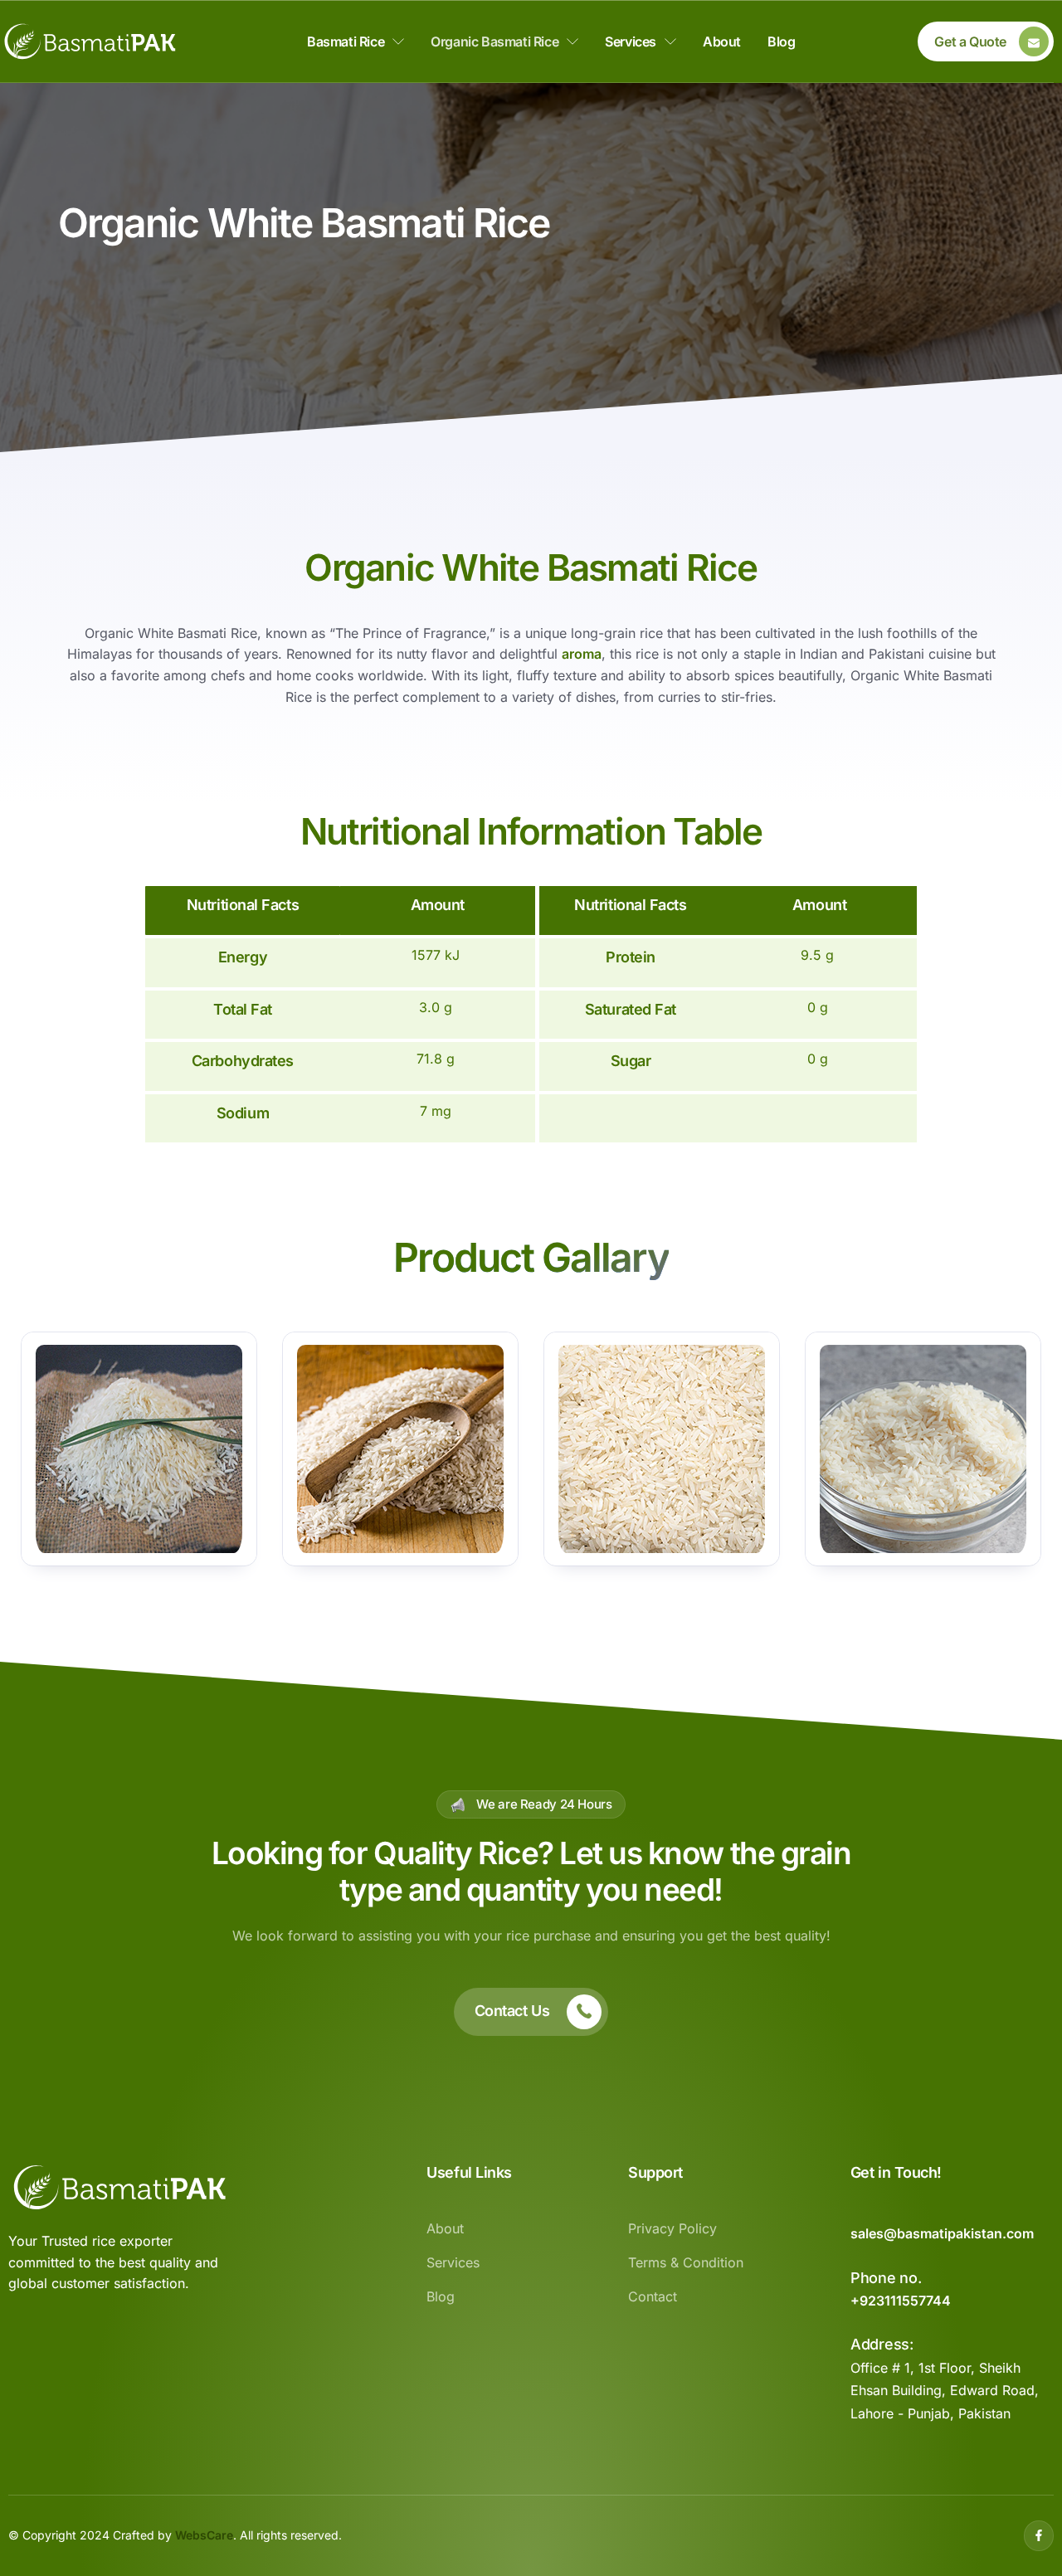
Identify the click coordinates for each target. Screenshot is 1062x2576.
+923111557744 (901, 2301)
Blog (781, 41)
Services (631, 41)
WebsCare (204, 2535)
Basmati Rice (346, 41)
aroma (582, 654)
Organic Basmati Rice (494, 41)
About (722, 41)
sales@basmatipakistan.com (942, 2233)
